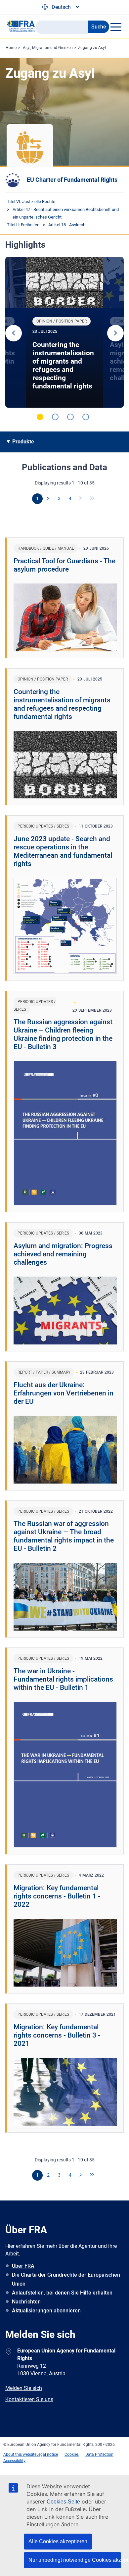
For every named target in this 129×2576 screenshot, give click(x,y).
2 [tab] (55, 417)
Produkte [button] (23, 442)
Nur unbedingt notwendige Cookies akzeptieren (75, 2560)
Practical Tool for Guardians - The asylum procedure (64, 565)
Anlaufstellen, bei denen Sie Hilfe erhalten (62, 2293)
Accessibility (14, 2461)
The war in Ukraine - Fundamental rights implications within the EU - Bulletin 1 (63, 1679)
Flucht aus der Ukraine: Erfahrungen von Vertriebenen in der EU (64, 1393)
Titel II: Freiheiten (23, 225)
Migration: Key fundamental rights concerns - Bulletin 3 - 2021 (57, 2035)
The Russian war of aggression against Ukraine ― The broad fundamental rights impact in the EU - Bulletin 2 (64, 1536)
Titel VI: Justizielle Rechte (31, 202)
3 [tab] (70, 417)
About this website (20, 2454)
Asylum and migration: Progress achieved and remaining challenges (63, 1254)
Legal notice (47, 2454)
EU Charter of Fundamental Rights (72, 180)
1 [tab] (40, 417)
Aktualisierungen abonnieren (46, 2311)
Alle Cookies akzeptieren (58, 2541)
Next (115, 333)
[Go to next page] (81, 499)
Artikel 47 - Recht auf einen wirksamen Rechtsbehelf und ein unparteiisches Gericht (66, 213)
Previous (14, 333)
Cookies (72, 2454)
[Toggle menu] (116, 27)
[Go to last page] (92, 499)
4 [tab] (86, 417)
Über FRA (23, 2266)
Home (11, 48)
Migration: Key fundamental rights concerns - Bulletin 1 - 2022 (57, 1896)
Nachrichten (26, 2302)
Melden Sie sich (24, 2388)
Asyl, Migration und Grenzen (48, 48)
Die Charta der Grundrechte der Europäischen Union (66, 2279)
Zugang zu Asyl (92, 48)
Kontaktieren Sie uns (29, 2399)
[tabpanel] (64, 332)
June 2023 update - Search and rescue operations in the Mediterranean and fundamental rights (63, 851)
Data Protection (99, 2454)
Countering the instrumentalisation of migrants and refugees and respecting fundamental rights (63, 365)
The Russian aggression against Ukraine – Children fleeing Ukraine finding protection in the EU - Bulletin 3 (63, 1034)
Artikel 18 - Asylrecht (67, 225)
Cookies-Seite (63, 2502)
